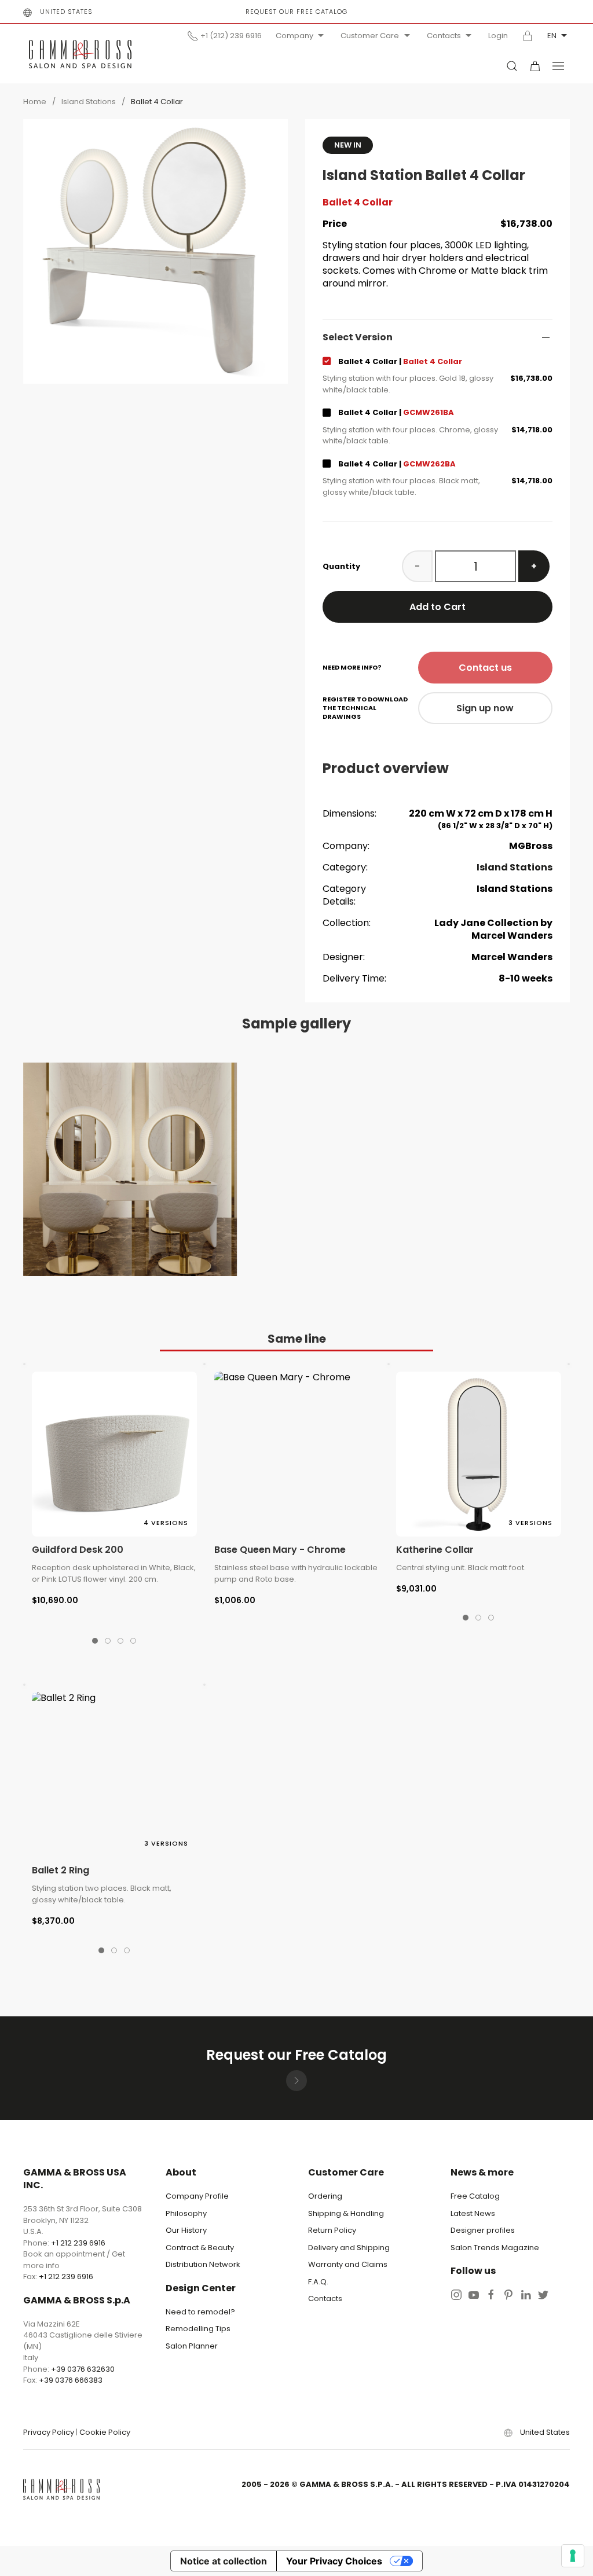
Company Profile (197, 2196)
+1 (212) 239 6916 (231, 36)
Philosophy (186, 2213)
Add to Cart (438, 607)
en (552, 36)
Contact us (485, 668)
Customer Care (370, 36)
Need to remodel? (200, 2312)
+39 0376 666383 (71, 2380)
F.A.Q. (318, 2282)
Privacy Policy (49, 2432)
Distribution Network (203, 2264)
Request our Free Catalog (296, 12)
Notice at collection (224, 2561)
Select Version (358, 337)
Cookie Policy (105, 2432)
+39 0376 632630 (83, 2369)
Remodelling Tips (198, 2329)
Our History (186, 2230)
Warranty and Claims (348, 2264)
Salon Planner (192, 2346)
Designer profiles (483, 2230)
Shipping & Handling (346, 2213)
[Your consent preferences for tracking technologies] (573, 2556)
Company (294, 36)
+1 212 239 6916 (78, 2243)
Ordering (325, 2196)
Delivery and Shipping (349, 2248)
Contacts (444, 36)
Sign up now (485, 708)
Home (35, 102)
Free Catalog (475, 2196)
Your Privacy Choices (334, 2561)
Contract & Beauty (200, 2248)
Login (498, 36)
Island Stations (89, 102)
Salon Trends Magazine (495, 2248)
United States (66, 12)
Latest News (473, 2213)
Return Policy (332, 2230)
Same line (297, 1339)
